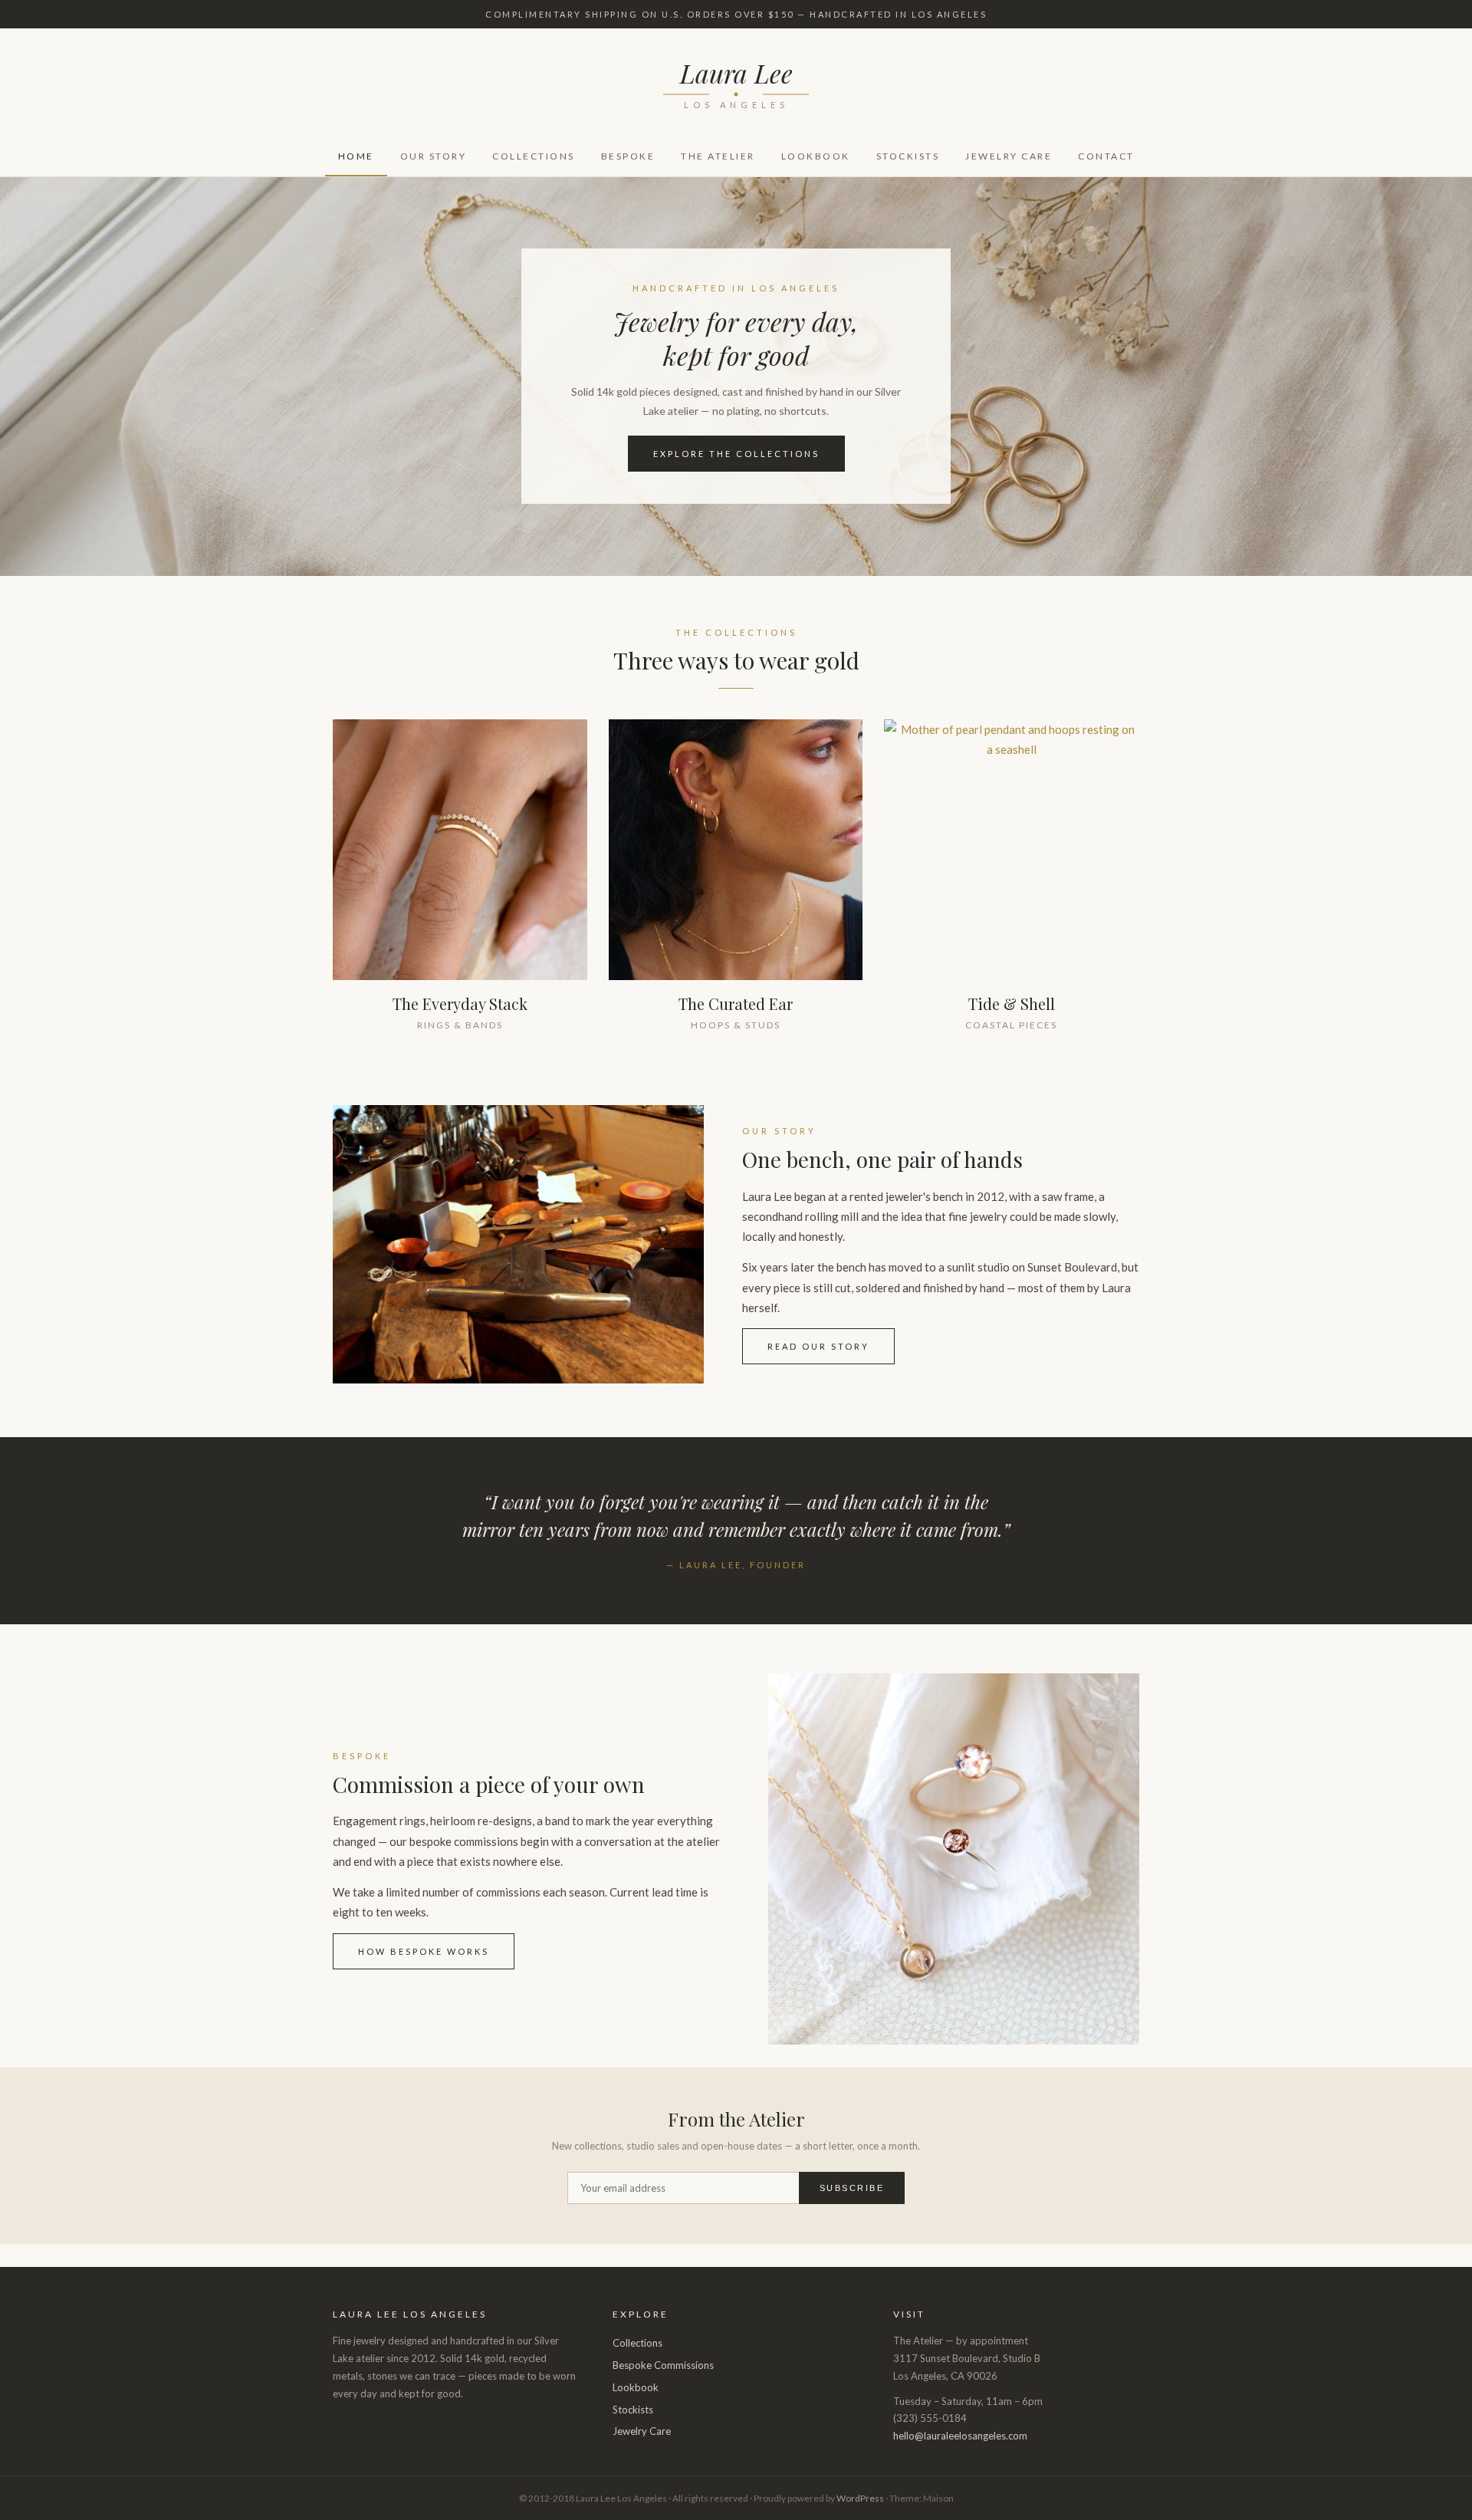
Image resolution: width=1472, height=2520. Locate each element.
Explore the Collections (736, 454)
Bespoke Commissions (663, 2365)
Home (356, 156)
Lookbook (816, 156)
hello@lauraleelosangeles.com (960, 2436)
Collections (534, 156)
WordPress (860, 2498)
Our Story (434, 156)
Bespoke (628, 156)
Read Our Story (818, 1346)
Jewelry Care (1009, 156)
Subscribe (852, 2188)
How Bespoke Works (424, 1951)
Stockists (908, 156)
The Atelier (718, 156)
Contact (1106, 156)
